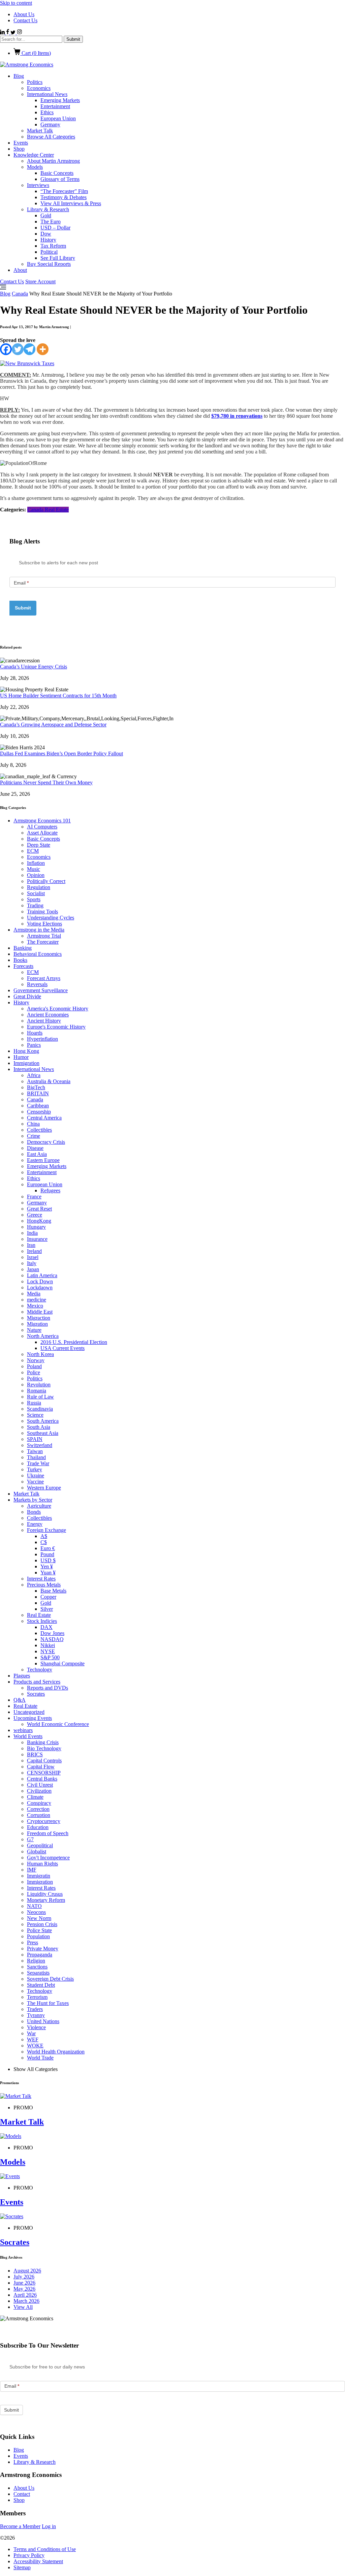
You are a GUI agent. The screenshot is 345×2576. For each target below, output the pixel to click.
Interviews (38, 185)
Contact (22, 2494)
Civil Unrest (40, 1785)
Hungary (36, 1227)
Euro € (48, 1548)
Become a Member (20, 2526)
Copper (48, 1597)
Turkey (35, 1469)
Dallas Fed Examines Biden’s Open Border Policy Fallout (61, 753)
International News (47, 94)
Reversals (37, 984)
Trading (35, 905)
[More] (43, 349)
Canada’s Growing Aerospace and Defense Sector (53, 725)
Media (34, 1294)
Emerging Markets (60, 100)
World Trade (40, 2058)
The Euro (51, 222)
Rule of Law (40, 1397)
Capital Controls (44, 1761)
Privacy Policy (29, 2555)
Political (49, 252)
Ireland (34, 1251)
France (34, 1197)
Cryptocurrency (44, 1821)
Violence (36, 2027)
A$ (44, 1536)
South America (43, 1421)
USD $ (48, 1560)
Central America (44, 1118)
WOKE (35, 2046)
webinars (23, 1730)
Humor (21, 1057)
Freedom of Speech (48, 1833)
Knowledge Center (34, 155)
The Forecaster (43, 942)
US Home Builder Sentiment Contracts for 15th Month (58, 696)
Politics (35, 82)
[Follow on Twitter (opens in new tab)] (14, 33)
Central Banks (42, 1779)
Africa (34, 1075)
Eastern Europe (43, 1160)
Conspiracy (39, 1803)
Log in (49, 2526)
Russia (34, 1403)
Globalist (37, 1851)
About (20, 270)
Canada (20, 294)
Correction (38, 1809)
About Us (24, 14)
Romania (37, 1391)
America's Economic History (58, 1009)
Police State (39, 1930)
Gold (46, 215)
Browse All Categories (51, 137)
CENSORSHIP (44, 1773)
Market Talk (40, 131)
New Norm (39, 1918)
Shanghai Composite (62, 1663)
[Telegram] (29, 349)
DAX (46, 1627)
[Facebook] (6, 349)
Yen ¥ (47, 1566)
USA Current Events (62, 1348)
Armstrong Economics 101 (42, 821)
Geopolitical (40, 1845)
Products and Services (37, 1682)
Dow (46, 234)
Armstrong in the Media (39, 930)
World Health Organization (56, 2052)
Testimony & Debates (64, 197)
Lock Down (40, 1281)
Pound (47, 1554)
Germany (50, 124)
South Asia (39, 1427)
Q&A (20, 1700)
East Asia (37, 1154)
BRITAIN (38, 1093)
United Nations (43, 2021)
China (33, 1124)
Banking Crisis (43, 1742)
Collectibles (39, 1130)
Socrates (36, 1694)
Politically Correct (46, 881)
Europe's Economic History (56, 1027)
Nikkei (48, 1645)
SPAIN (35, 1439)
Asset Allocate (42, 833)
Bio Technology (44, 1748)
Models (35, 167)
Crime (34, 1136)
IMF (32, 1870)
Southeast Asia (43, 1433)
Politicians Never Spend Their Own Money (46, 782)
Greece (35, 1215)
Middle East (40, 1312)
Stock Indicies (42, 1621)
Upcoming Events (33, 1718)
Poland (34, 1366)
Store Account (40, 281)
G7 (30, 1839)
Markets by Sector (33, 1500)
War (31, 2033)
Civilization (39, 1791)
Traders (35, 2009)
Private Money (43, 1949)
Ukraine (36, 1475)
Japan (33, 1269)
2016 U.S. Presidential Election (74, 1342)
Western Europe (44, 1488)
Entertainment (55, 106)
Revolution (39, 1385)
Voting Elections (44, 924)
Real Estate (57, 510)
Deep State (39, 845)
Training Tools (42, 912)
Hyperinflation (42, 1039)
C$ (44, 1542)
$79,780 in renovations (237, 416)
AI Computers (42, 827)
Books (20, 960)
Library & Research (48, 209)
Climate (35, 1797)
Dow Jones (52, 1633)
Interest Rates (41, 1579)
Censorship (39, 1112)
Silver (47, 1609)
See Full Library (58, 258)
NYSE (48, 1651)
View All (23, 2307)
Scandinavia (40, 1409)
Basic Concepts (57, 173)
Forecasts (23, 966)
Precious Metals (44, 1585)
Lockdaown (40, 1287)
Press (33, 1942)
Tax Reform (53, 246)
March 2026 (26, 2301)
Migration (37, 1324)
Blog (19, 76)
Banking (23, 948)
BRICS (35, 1754)
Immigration (26, 1063)
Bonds (34, 1512)
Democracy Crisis (46, 1142)
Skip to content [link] (16, 3)
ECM (33, 851)
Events (21, 143)
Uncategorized (29, 1712)
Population (38, 1936)
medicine (37, 1300)
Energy (35, 1524)
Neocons (36, 1912)
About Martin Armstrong (53, 161)
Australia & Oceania (49, 1081)
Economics (39, 88)
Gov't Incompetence (48, 1858)
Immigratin (39, 1876)
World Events (28, 1736)
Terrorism (37, 1997)
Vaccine (35, 1482)
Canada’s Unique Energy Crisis (34, 667)
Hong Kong (26, 1051)
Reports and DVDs (48, 1688)
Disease (35, 1148)
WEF (33, 2039)
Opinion (36, 875)
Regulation (39, 887)
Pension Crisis (42, 1924)
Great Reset (39, 1209)
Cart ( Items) (36, 53)
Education (38, 1827)
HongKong (39, 1221)
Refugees (50, 1190)
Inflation (36, 863)
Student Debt (41, 1985)
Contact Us (25, 20)
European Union (58, 118)
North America (43, 1336)
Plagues (22, 1676)
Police (34, 1372)
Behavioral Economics (38, 954)
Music (34, 869)
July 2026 (24, 2277)
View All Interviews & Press (71, 203)
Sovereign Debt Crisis (50, 1979)
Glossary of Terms (60, 179)
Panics (34, 1045)
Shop (19, 149)
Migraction (39, 1318)
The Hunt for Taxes (48, 2003)
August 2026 (27, 2271)
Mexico (35, 1306)
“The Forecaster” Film (64, 191)
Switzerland (40, 1445)
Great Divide (27, 996)
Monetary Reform (46, 1900)
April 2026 (25, 2295)
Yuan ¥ (48, 1573)
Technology (40, 1670)
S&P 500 (50, 1657)
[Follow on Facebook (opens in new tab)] (8, 33)
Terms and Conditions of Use (45, 2549)
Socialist (36, 893)
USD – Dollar (55, 228)
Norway (36, 1360)
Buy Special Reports (49, 264)
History (48, 240)
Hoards (35, 1033)
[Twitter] (18, 349)
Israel (33, 1257)
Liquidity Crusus (45, 1894)
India (32, 1233)
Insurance (37, 1239)
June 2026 (24, 2283)
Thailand (36, 1457)
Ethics (47, 112)
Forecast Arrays (44, 978)
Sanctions (37, 1967)
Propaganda (40, 1955)
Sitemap (22, 2567)
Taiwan (35, 1451)
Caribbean (38, 1106)
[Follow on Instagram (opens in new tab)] (19, 33)
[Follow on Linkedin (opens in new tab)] (3, 33)
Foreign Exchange (46, 1530)
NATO (34, 1906)
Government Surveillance (41, 990)
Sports (34, 899)
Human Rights (42, 1864)
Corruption (39, 1815)
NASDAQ (52, 1639)
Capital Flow (41, 1767)
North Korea (40, 1354)
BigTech (36, 1087)
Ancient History (44, 1021)
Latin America (42, 1275)
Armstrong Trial (44, 936)
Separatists (38, 1973)
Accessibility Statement (38, 2561)
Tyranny (36, 2015)
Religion (36, 1961)
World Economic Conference (58, 1724)
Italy (32, 1263)
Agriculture (39, 1506)
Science (35, 1415)
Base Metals (53, 1591)
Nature (34, 1330)
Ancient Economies (48, 1015)
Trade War (38, 1463)
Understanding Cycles (51, 918)
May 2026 (24, 2289)
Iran (31, 1245)
